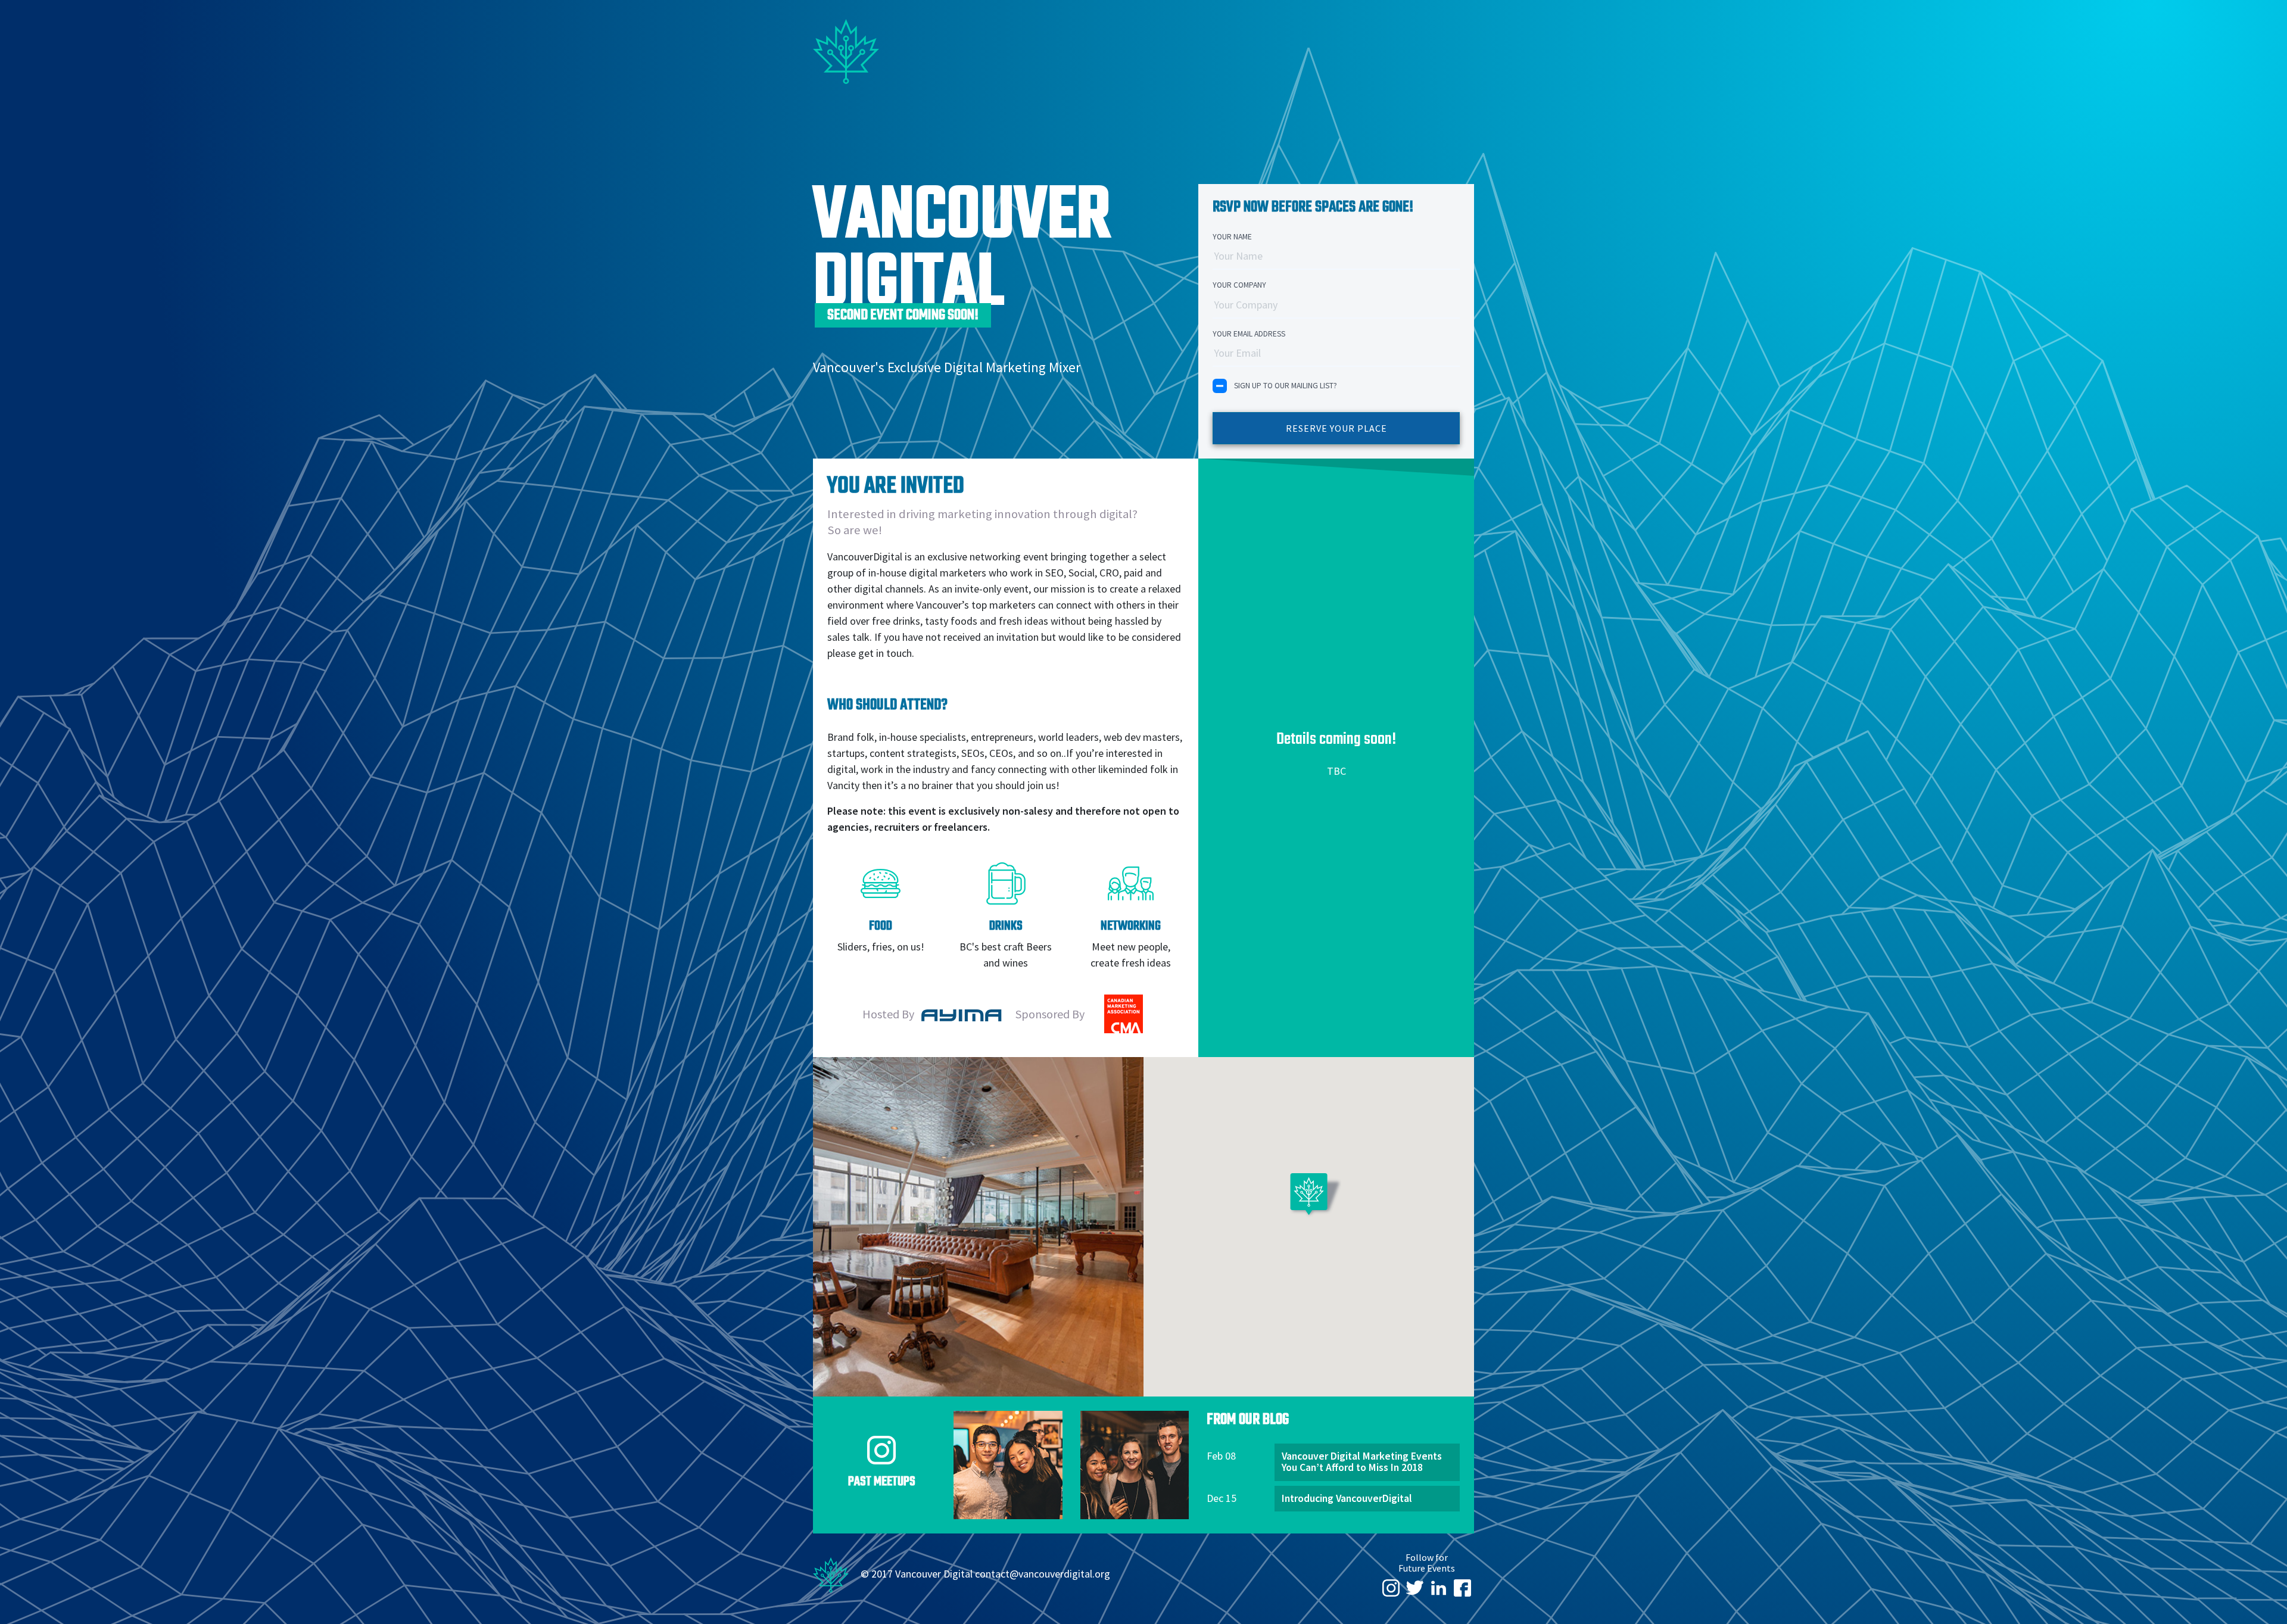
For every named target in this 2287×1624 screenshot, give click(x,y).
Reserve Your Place (1336, 428)
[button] (1309, 1200)
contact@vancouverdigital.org (1043, 1573)
